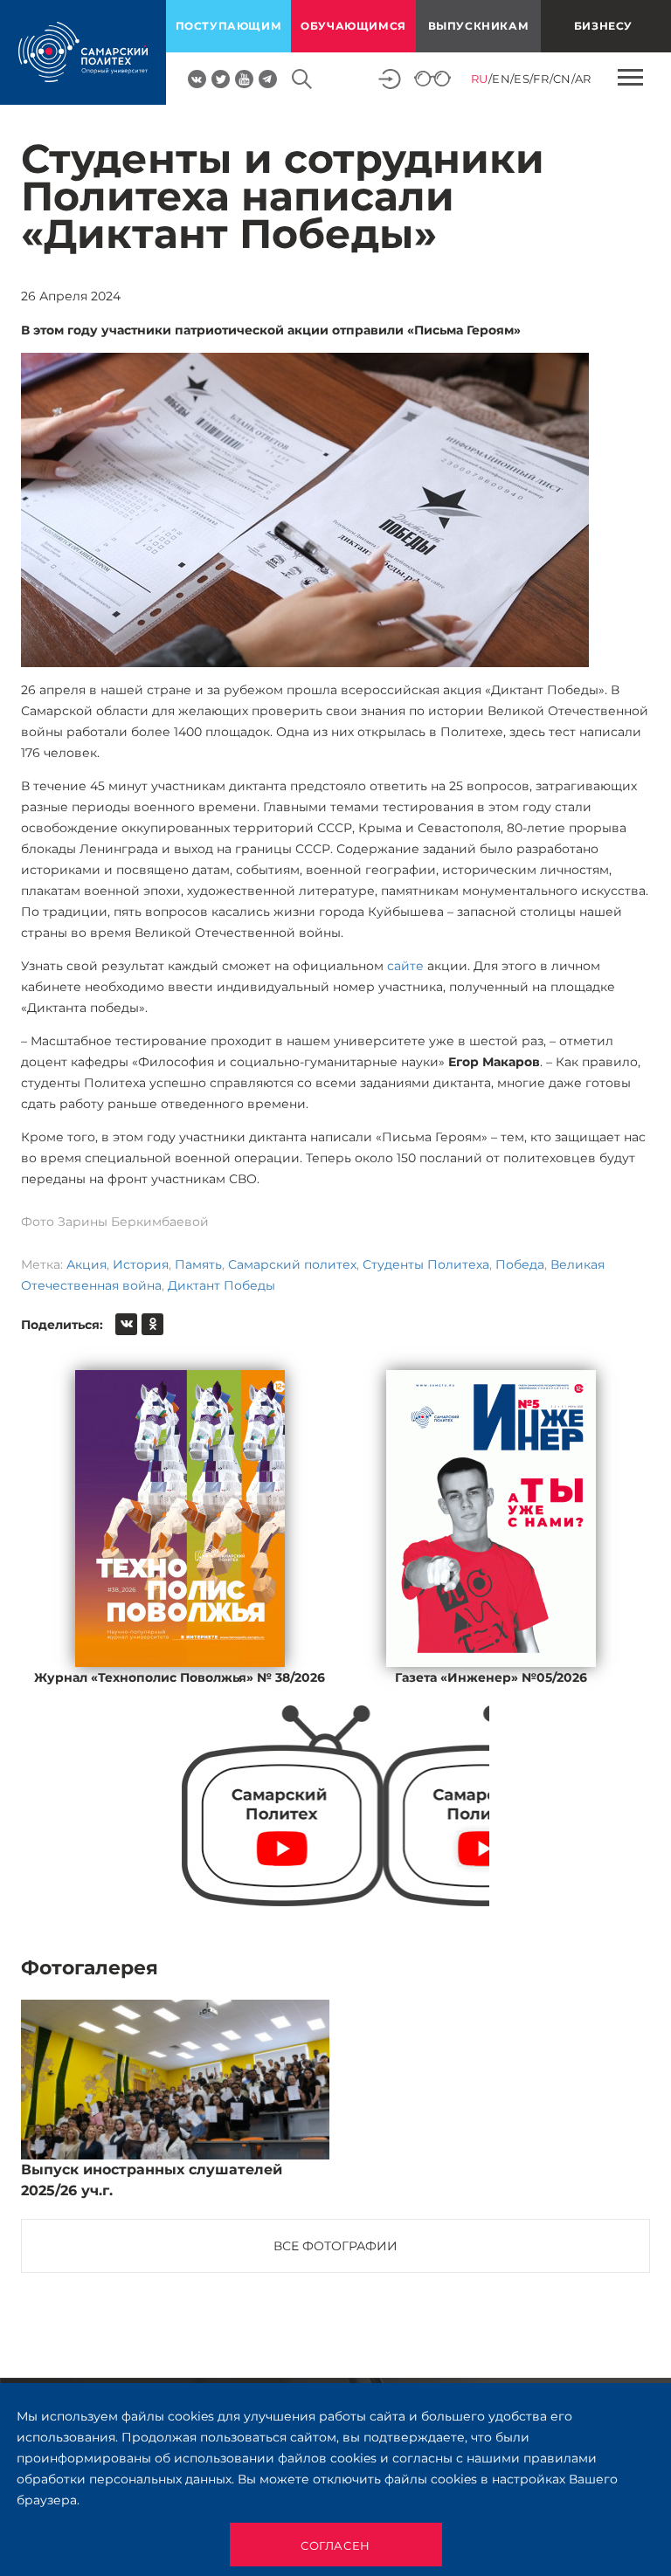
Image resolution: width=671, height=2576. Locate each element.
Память (198, 1264)
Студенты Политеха (426, 1264)
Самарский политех (292, 1264)
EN (501, 79)
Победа (520, 1264)
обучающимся (353, 26)
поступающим (229, 26)
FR (541, 79)
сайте (405, 966)
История (141, 1264)
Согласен (335, 2545)
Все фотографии (335, 2246)
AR (583, 79)
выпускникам (479, 26)
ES (522, 79)
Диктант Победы (221, 1285)
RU (480, 79)
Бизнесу (603, 26)
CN (562, 79)
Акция (86, 1264)
